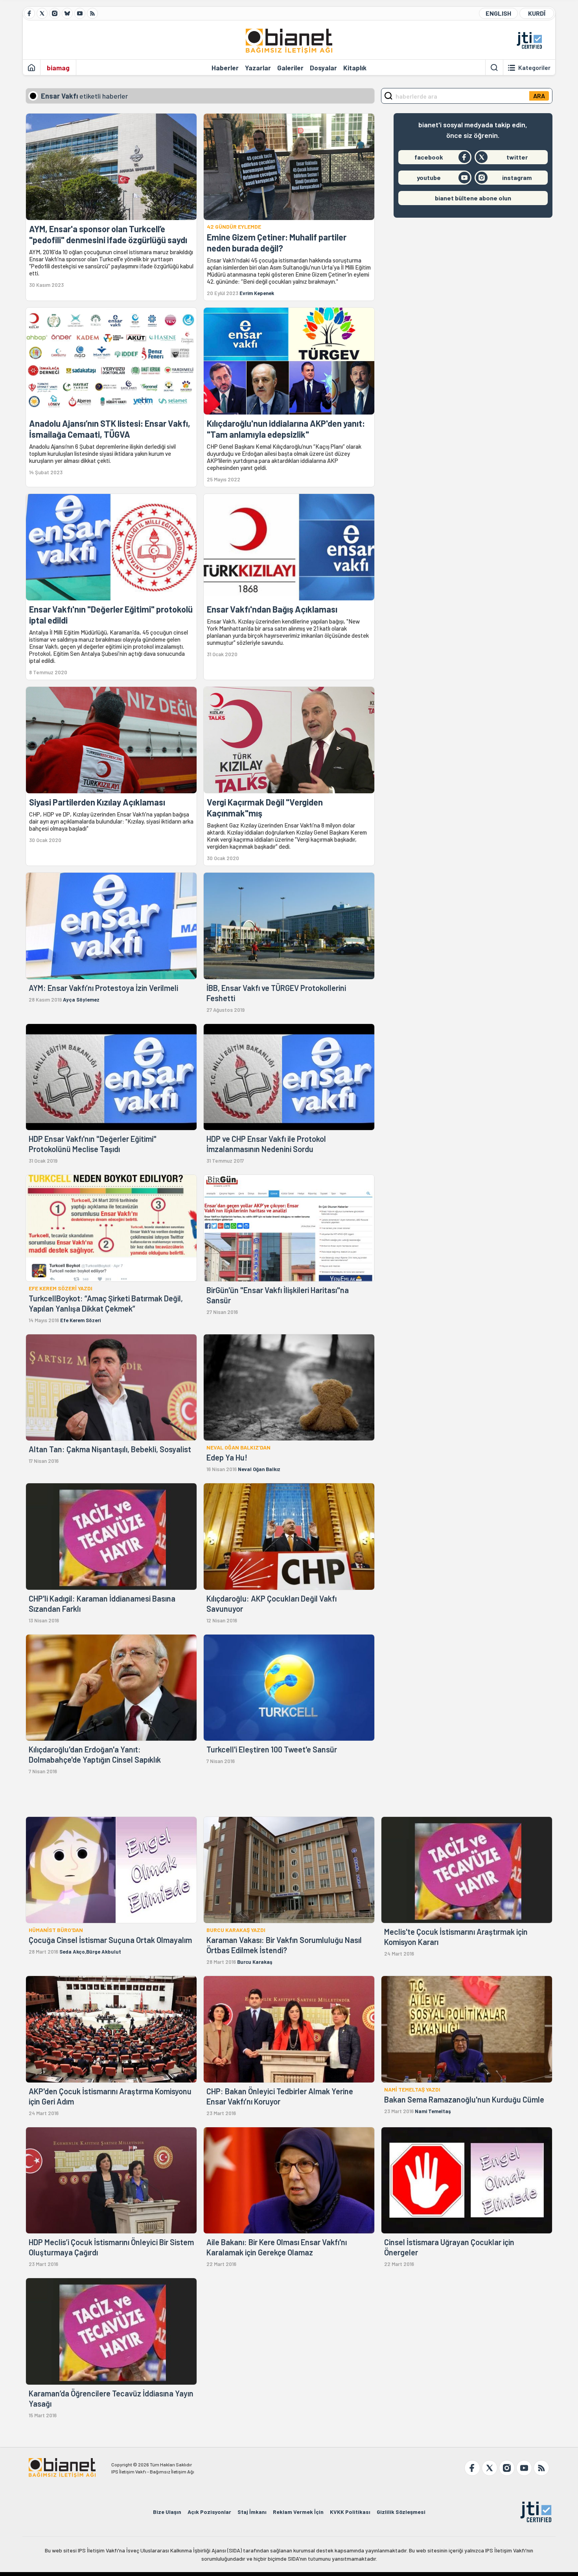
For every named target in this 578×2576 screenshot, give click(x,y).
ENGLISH (498, 13)
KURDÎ (537, 13)
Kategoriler (534, 68)
